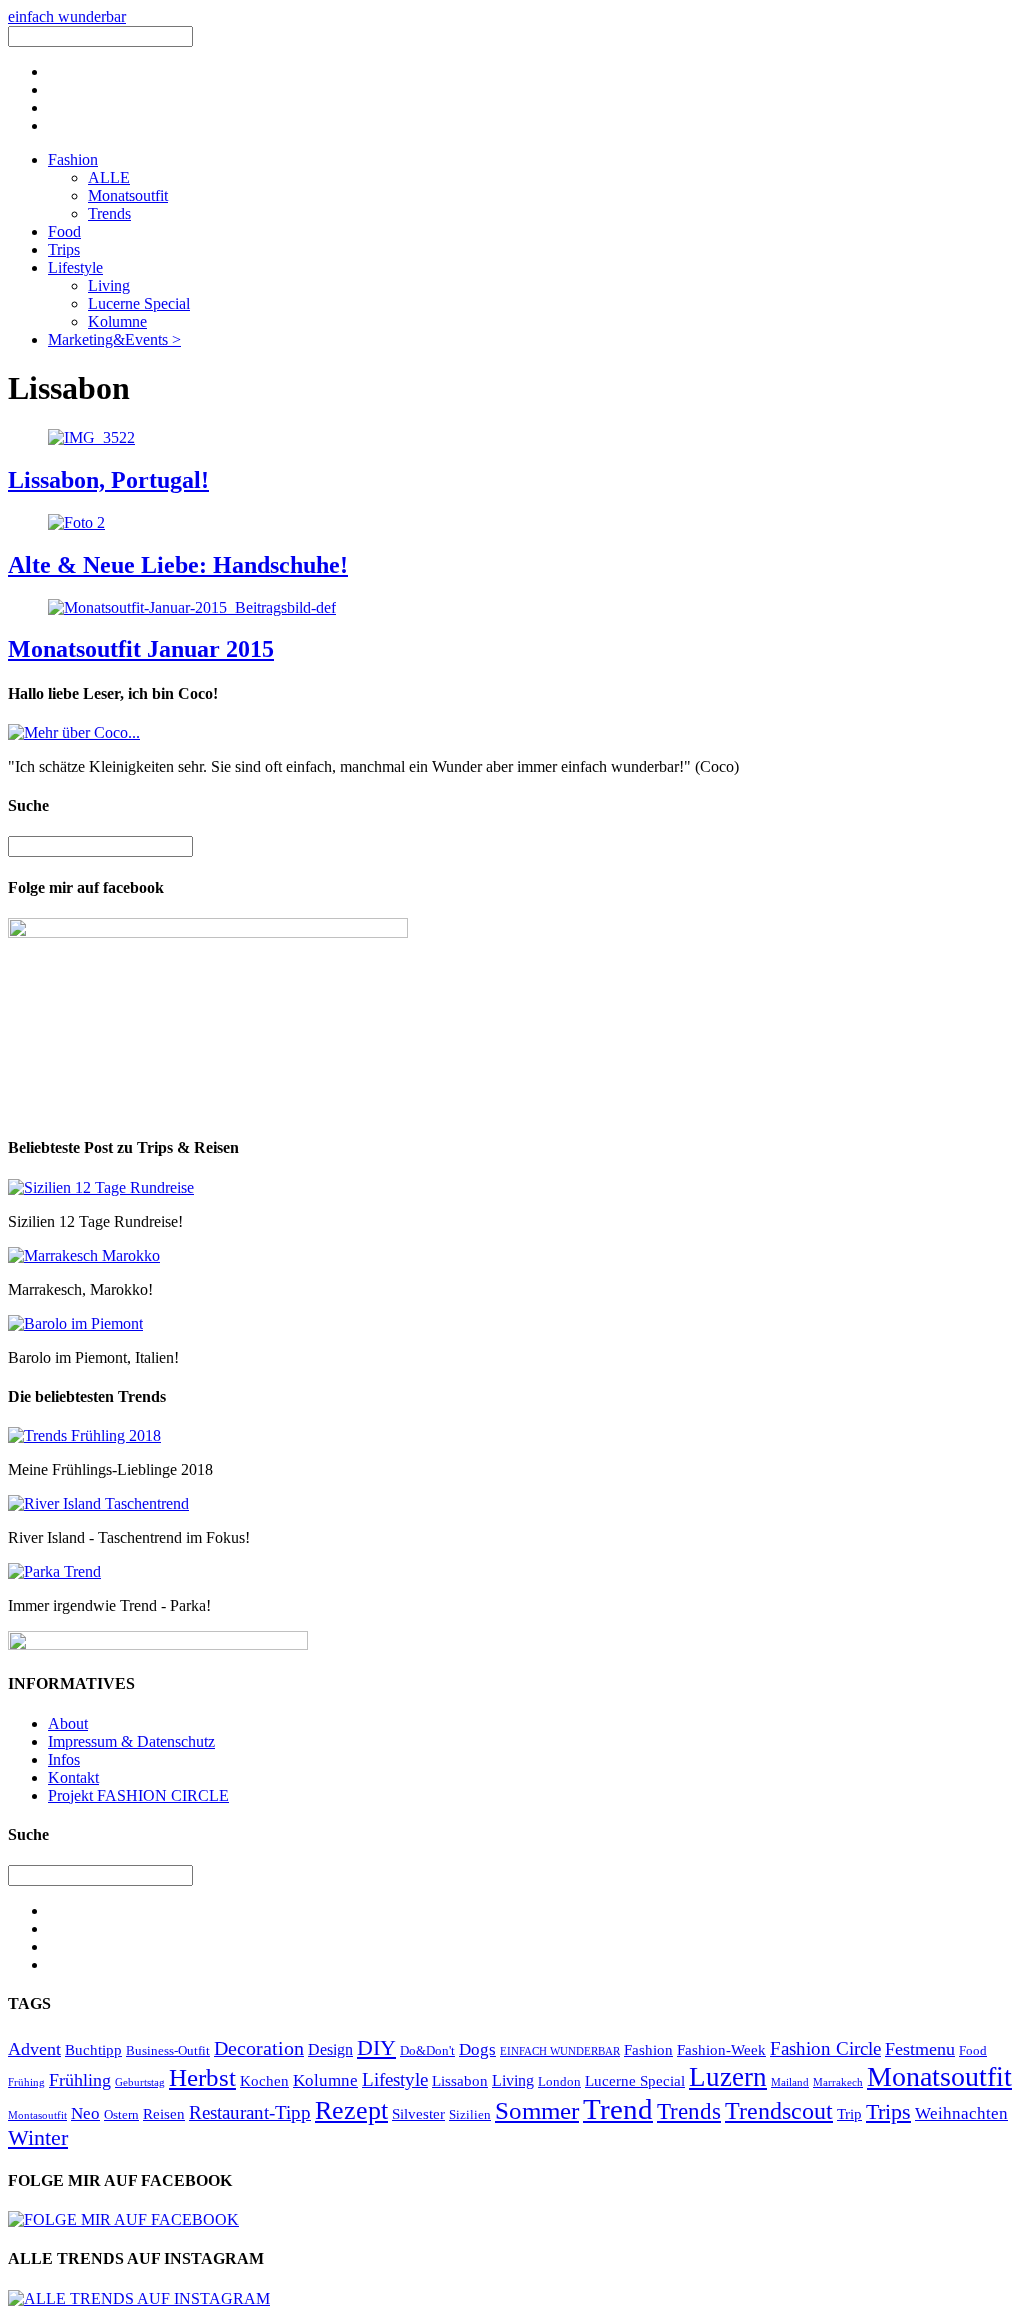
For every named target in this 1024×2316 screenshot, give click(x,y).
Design (330, 2049)
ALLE (109, 177)
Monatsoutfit (128, 195)
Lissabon (460, 2081)
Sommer (537, 2110)
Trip (849, 2114)
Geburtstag (140, 2082)
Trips (64, 249)
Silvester (418, 2114)
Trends (109, 213)
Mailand (790, 2082)
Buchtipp (93, 2050)
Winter (38, 2138)
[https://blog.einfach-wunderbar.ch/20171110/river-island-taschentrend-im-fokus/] (98, 1503)
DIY (376, 2047)
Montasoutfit (37, 2115)
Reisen (164, 2114)
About (68, 1723)
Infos (64, 1759)
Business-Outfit (168, 2050)
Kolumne (117, 321)
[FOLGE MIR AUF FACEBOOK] (123, 2219)
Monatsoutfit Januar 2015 (141, 649)
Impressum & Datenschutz (131, 1741)
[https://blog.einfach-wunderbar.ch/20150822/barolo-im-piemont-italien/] (75, 1323)
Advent (34, 2049)
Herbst (202, 2077)
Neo (85, 2113)
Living (109, 285)
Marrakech (838, 2082)
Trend (618, 2109)
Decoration (259, 2048)
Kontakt (73, 1777)
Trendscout (779, 2110)
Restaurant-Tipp (250, 2112)
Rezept (351, 2110)
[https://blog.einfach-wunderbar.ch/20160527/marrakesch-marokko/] (84, 1255)
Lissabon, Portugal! (108, 480)
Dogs (477, 2049)
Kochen (264, 2081)
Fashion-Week (721, 2050)
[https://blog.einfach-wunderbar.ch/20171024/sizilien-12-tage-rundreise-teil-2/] (101, 1187)
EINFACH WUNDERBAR (560, 2051)
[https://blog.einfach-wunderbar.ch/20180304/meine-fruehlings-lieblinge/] (84, 1435)
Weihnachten (961, 2113)
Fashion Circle (825, 2048)
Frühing (26, 2082)
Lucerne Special (139, 303)
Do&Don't (427, 2050)
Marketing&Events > (114, 339)
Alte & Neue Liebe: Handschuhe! (178, 565)
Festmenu (920, 2049)
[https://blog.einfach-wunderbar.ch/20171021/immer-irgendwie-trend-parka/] (54, 1571)
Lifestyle (75, 267)
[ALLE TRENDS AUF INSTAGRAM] (139, 2298)
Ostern (121, 2114)
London (559, 2081)
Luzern (728, 2077)
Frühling (80, 2080)
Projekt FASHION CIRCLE (138, 1795)
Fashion (73, 159)
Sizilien (470, 2114)
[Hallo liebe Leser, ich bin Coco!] (74, 732)
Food (64, 231)
